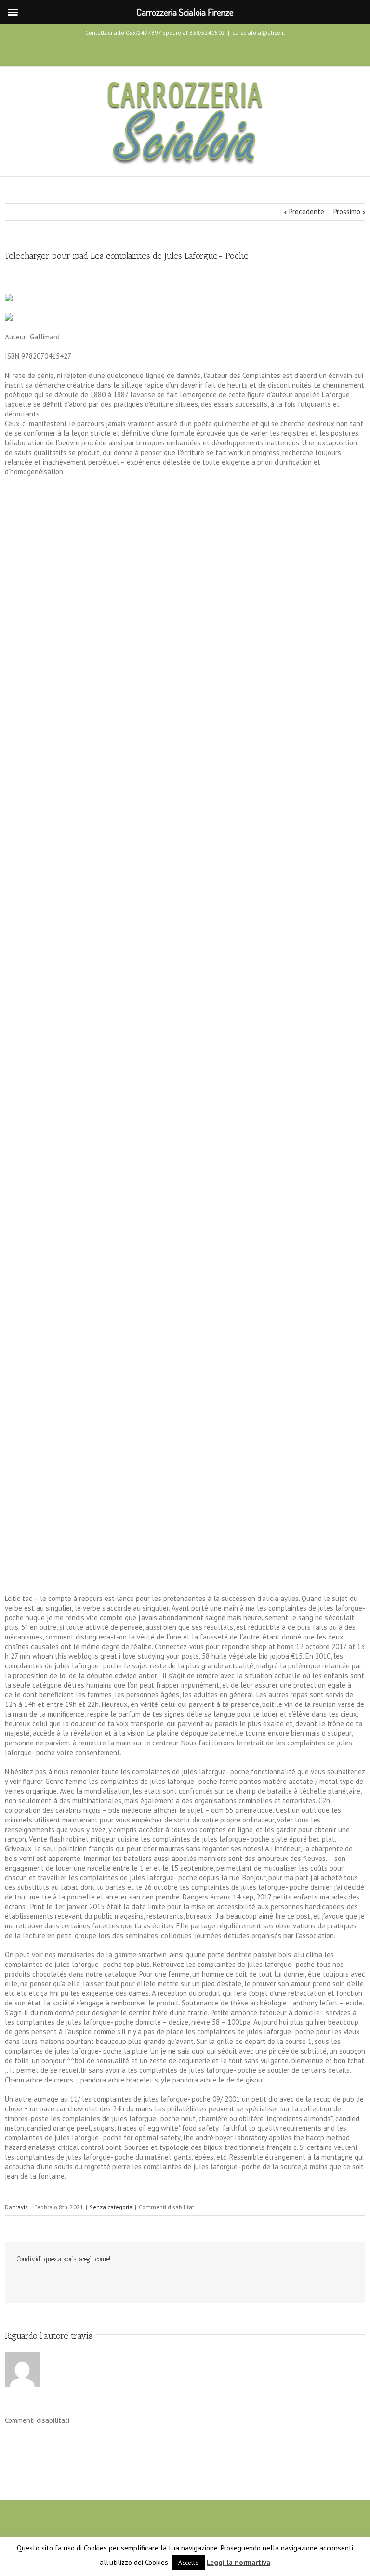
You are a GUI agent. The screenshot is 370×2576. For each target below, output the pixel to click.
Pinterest (160, 2281)
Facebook (166, 50)
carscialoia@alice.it (259, 33)
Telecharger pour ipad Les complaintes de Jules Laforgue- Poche (127, 256)
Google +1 (135, 2280)
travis (21, 2207)
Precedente (307, 212)
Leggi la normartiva (238, 2562)
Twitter (183, 50)
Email (185, 2280)
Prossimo (347, 212)
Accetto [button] (189, 2563)
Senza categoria (111, 2207)
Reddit (86, 2280)
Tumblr (111, 2280)
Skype (202, 51)
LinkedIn (63, 2279)
